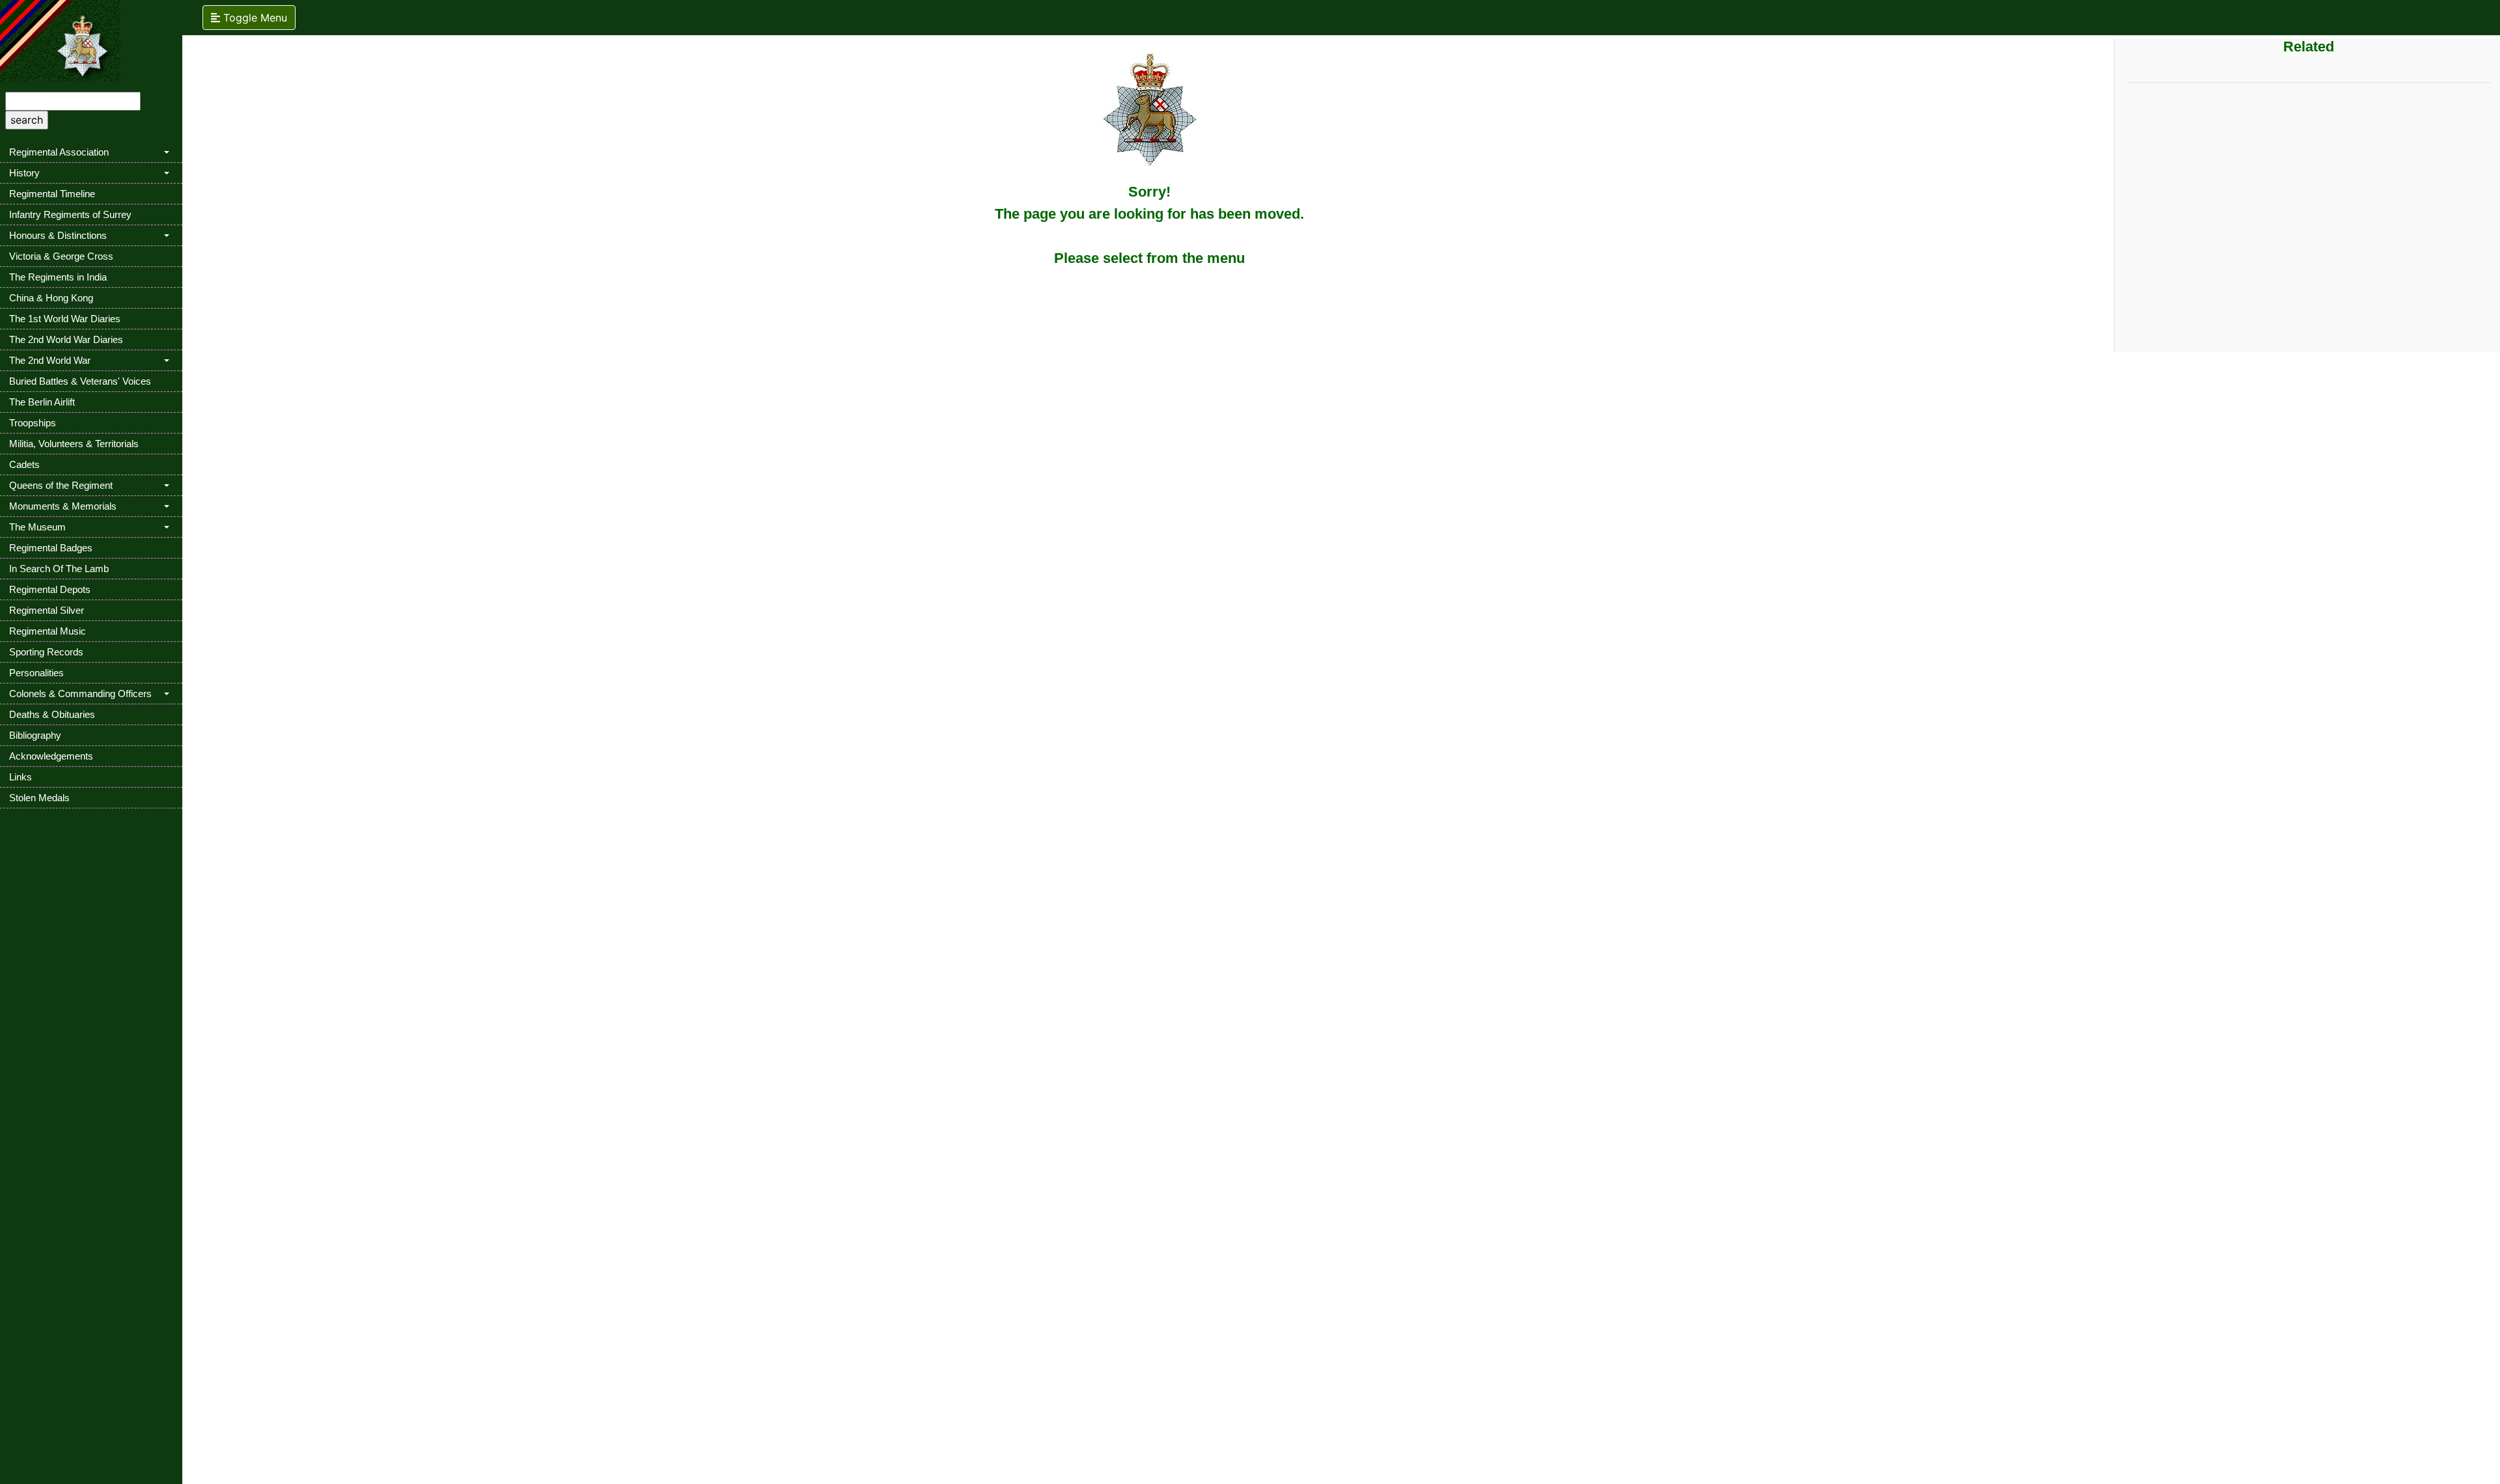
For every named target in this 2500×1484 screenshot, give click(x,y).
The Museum (37, 527)
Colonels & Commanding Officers (80, 694)
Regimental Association (59, 152)
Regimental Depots (50, 589)
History (24, 173)
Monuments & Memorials (63, 506)
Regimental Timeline (52, 194)
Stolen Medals (39, 798)
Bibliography (35, 735)
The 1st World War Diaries (65, 319)
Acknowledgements (51, 756)
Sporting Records (46, 652)
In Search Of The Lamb (59, 569)
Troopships (33, 423)
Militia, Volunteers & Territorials (74, 444)
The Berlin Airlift (42, 402)
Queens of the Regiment (61, 485)
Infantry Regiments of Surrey (70, 214)
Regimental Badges (51, 548)
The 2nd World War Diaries (66, 339)
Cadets (24, 464)
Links (21, 777)
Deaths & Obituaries (52, 714)
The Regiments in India (58, 277)
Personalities (36, 673)
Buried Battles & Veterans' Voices (80, 381)
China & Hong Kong (51, 298)
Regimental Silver (47, 610)
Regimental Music (48, 631)
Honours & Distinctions (58, 235)
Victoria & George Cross (61, 256)
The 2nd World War (50, 360)
